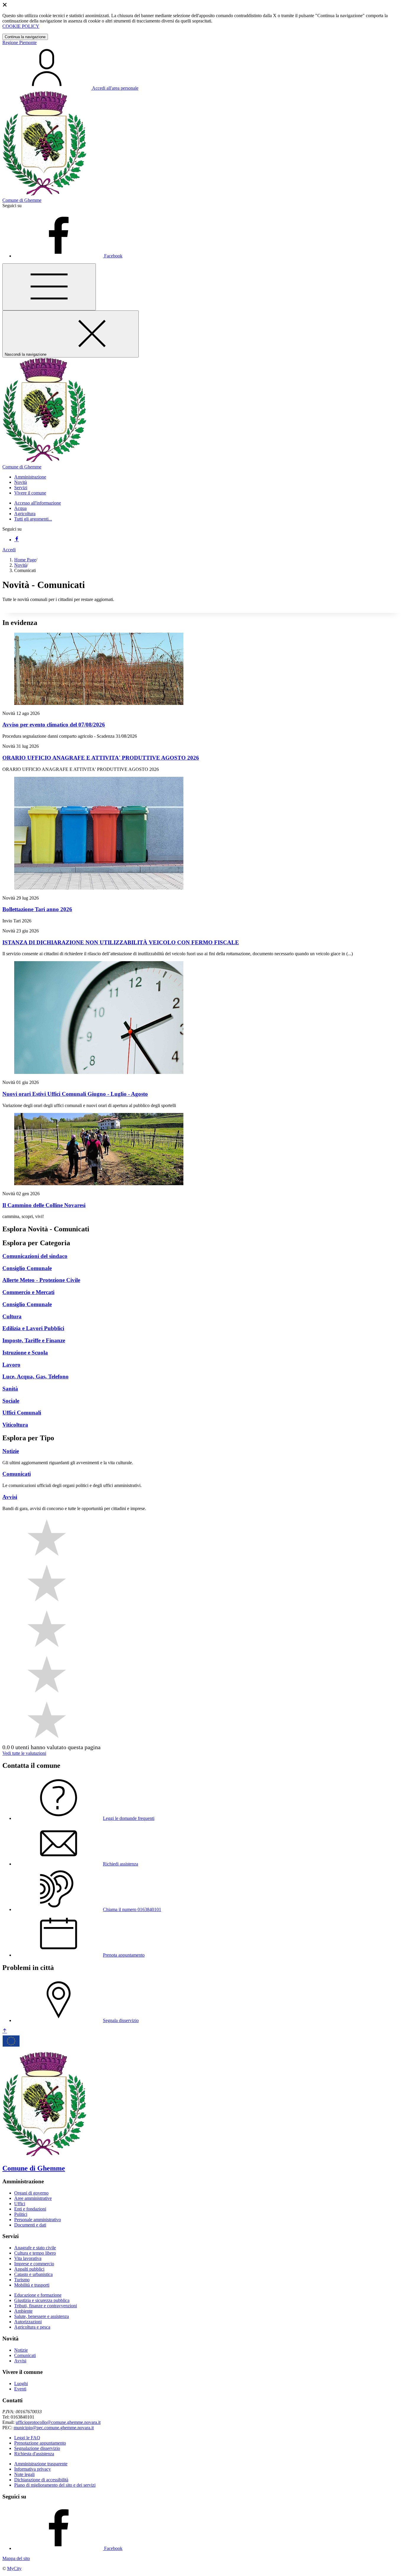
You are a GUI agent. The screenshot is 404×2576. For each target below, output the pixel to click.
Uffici (20, 2204)
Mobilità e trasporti (32, 2285)
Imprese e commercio (34, 2264)
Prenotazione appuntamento (40, 2443)
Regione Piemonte (20, 42)
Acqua (20, 508)
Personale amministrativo (38, 2220)
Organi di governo (31, 2193)
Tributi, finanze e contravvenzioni (46, 2306)
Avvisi (20, 2361)
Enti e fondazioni (30, 2209)
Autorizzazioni (28, 2322)
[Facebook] (17, 540)
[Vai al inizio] (5, 2031)
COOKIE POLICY (21, 26)
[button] (30, 477)
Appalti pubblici (29, 2269)
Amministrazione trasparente (41, 2464)
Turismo (22, 2280)
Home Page (25, 560)
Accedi (9, 550)
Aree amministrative (33, 2198)
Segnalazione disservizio (37, 2448)
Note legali (24, 2474)
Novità (21, 565)
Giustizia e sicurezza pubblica (42, 2300)
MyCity (14, 2568)
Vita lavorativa (28, 2258)
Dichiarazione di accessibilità (41, 2480)
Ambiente (23, 2311)
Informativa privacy (33, 2469)
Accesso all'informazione (38, 503)
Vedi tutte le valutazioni (24, 1753)
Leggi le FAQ (27, 2438)
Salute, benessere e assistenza (42, 2316)
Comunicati (25, 2355)
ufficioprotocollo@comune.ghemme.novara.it (58, 2422)
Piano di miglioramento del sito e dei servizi (55, 2485)
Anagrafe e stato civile (35, 2248)
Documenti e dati (30, 2225)
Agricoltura (25, 514)
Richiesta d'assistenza (34, 2454)
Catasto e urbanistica (33, 2274)
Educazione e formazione (38, 2295)
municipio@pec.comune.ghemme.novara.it (54, 2428)
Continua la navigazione (25, 37)
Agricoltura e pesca (32, 2327)
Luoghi (21, 2384)
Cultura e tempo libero (35, 2253)
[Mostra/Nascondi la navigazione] (49, 287)
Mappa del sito (16, 2558)
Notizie (21, 2350)
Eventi (20, 2389)
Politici (21, 2214)
